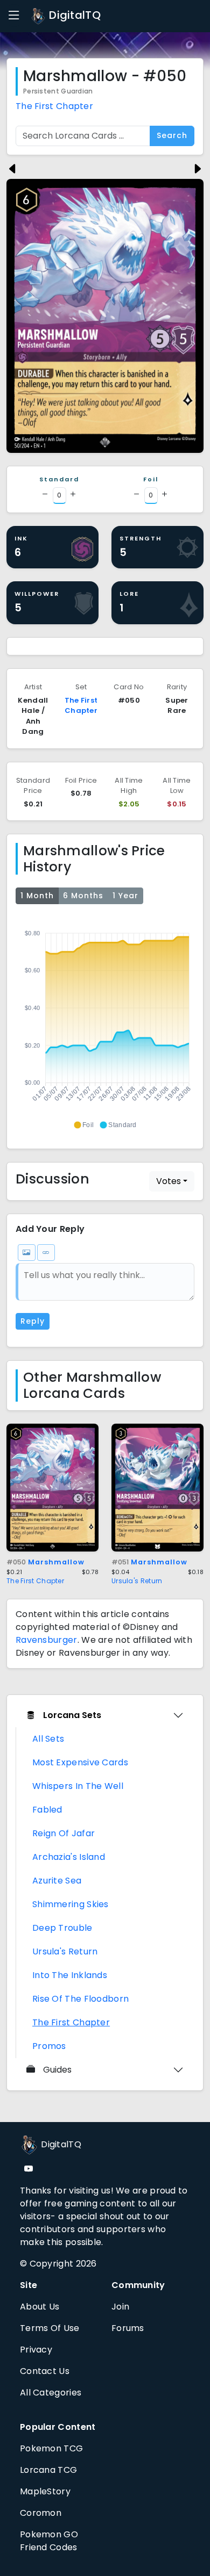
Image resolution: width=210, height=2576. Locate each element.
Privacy (36, 2350)
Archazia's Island (69, 1857)
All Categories (51, 2393)
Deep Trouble (62, 1928)
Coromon (41, 2513)
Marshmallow (45, 1562)
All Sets (48, 1739)
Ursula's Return (137, 1581)
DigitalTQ (73, 15)
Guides (57, 2070)
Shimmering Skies (71, 1904)
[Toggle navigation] (14, 16)
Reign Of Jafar (64, 1833)
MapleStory (45, 2491)
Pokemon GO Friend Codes (49, 2541)
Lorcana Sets (72, 1715)
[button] (83, 1125)
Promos (49, 2046)
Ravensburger (47, 1640)
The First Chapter (54, 106)
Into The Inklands (70, 1975)
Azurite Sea (57, 1881)
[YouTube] (29, 2169)
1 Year (125, 896)
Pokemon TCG (51, 2448)
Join (120, 2307)
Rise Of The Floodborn (80, 1999)
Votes (169, 1181)
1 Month (37, 896)
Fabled (47, 1810)
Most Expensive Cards (80, 1762)
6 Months (83, 896)
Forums (128, 2328)
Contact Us (45, 2371)
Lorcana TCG (48, 2470)
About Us (40, 2307)
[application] (105, 1024)
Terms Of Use (50, 2328)
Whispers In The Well (78, 1786)
